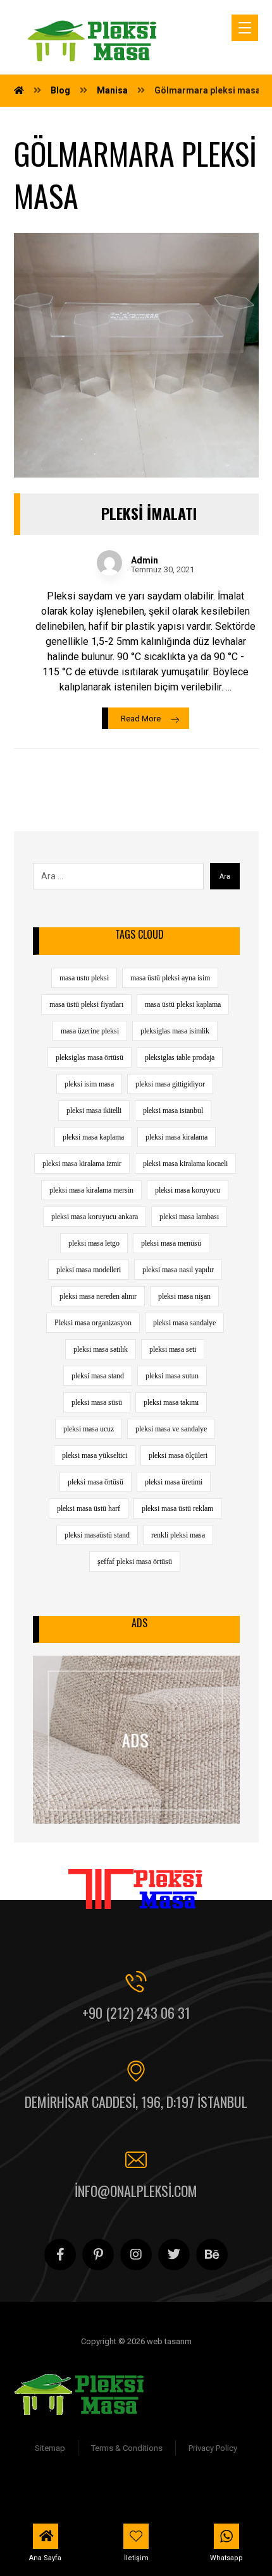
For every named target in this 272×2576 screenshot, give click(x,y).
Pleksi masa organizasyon (93, 1323)
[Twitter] (174, 2254)
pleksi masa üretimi (174, 1482)
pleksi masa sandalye (184, 1323)
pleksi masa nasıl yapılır (178, 1270)
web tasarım (173, 2503)
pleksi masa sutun (172, 1376)
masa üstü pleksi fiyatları (86, 1004)
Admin (145, 560)
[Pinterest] (98, 2254)
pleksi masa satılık (101, 1349)
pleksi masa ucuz (89, 1429)
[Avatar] (109, 563)
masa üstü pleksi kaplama (183, 1004)
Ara (225, 876)
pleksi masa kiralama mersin (91, 1190)
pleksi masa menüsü (171, 1243)
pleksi (129, 2503)
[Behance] (212, 2254)
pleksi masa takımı (171, 1402)
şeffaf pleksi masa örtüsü (135, 1562)
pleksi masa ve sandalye (171, 1429)
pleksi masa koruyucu (188, 1190)
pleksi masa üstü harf (89, 1508)
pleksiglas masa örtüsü (90, 1057)
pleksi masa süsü (97, 1402)
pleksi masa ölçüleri (178, 1455)
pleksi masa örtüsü (96, 1482)
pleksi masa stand (98, 1376)
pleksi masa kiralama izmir (82, 1164)
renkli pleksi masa (178, 1535)
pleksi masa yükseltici (95, 1455)
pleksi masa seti (173, 1349)
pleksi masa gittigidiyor (170, 1084)
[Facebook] (60, 2254)
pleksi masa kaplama (93, 1137)
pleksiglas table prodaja (180, 1057)
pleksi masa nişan (184, 1296)
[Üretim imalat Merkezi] (94, 41)
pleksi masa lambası (189, 1217)
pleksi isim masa (89, 1084)
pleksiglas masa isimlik (175, 1031)
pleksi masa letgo (94, 1243)
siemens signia (53, 2488)
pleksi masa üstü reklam (177, 1508)
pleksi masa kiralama (176, 1137)
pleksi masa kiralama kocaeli (185, 1164)
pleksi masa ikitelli (94, 1110)
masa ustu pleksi (84, 978)
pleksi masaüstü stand (97, 1535)
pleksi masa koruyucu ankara (95, 1217)
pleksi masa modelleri (89, 1270)
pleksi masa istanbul (173, 1110)
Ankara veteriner (183, 2488)
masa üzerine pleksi (90, 1031)
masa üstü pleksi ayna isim (170, 978)
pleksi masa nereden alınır (98, 1296)
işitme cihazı (117, 2488)
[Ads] (136, 1740)
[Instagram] (136, 2254)
